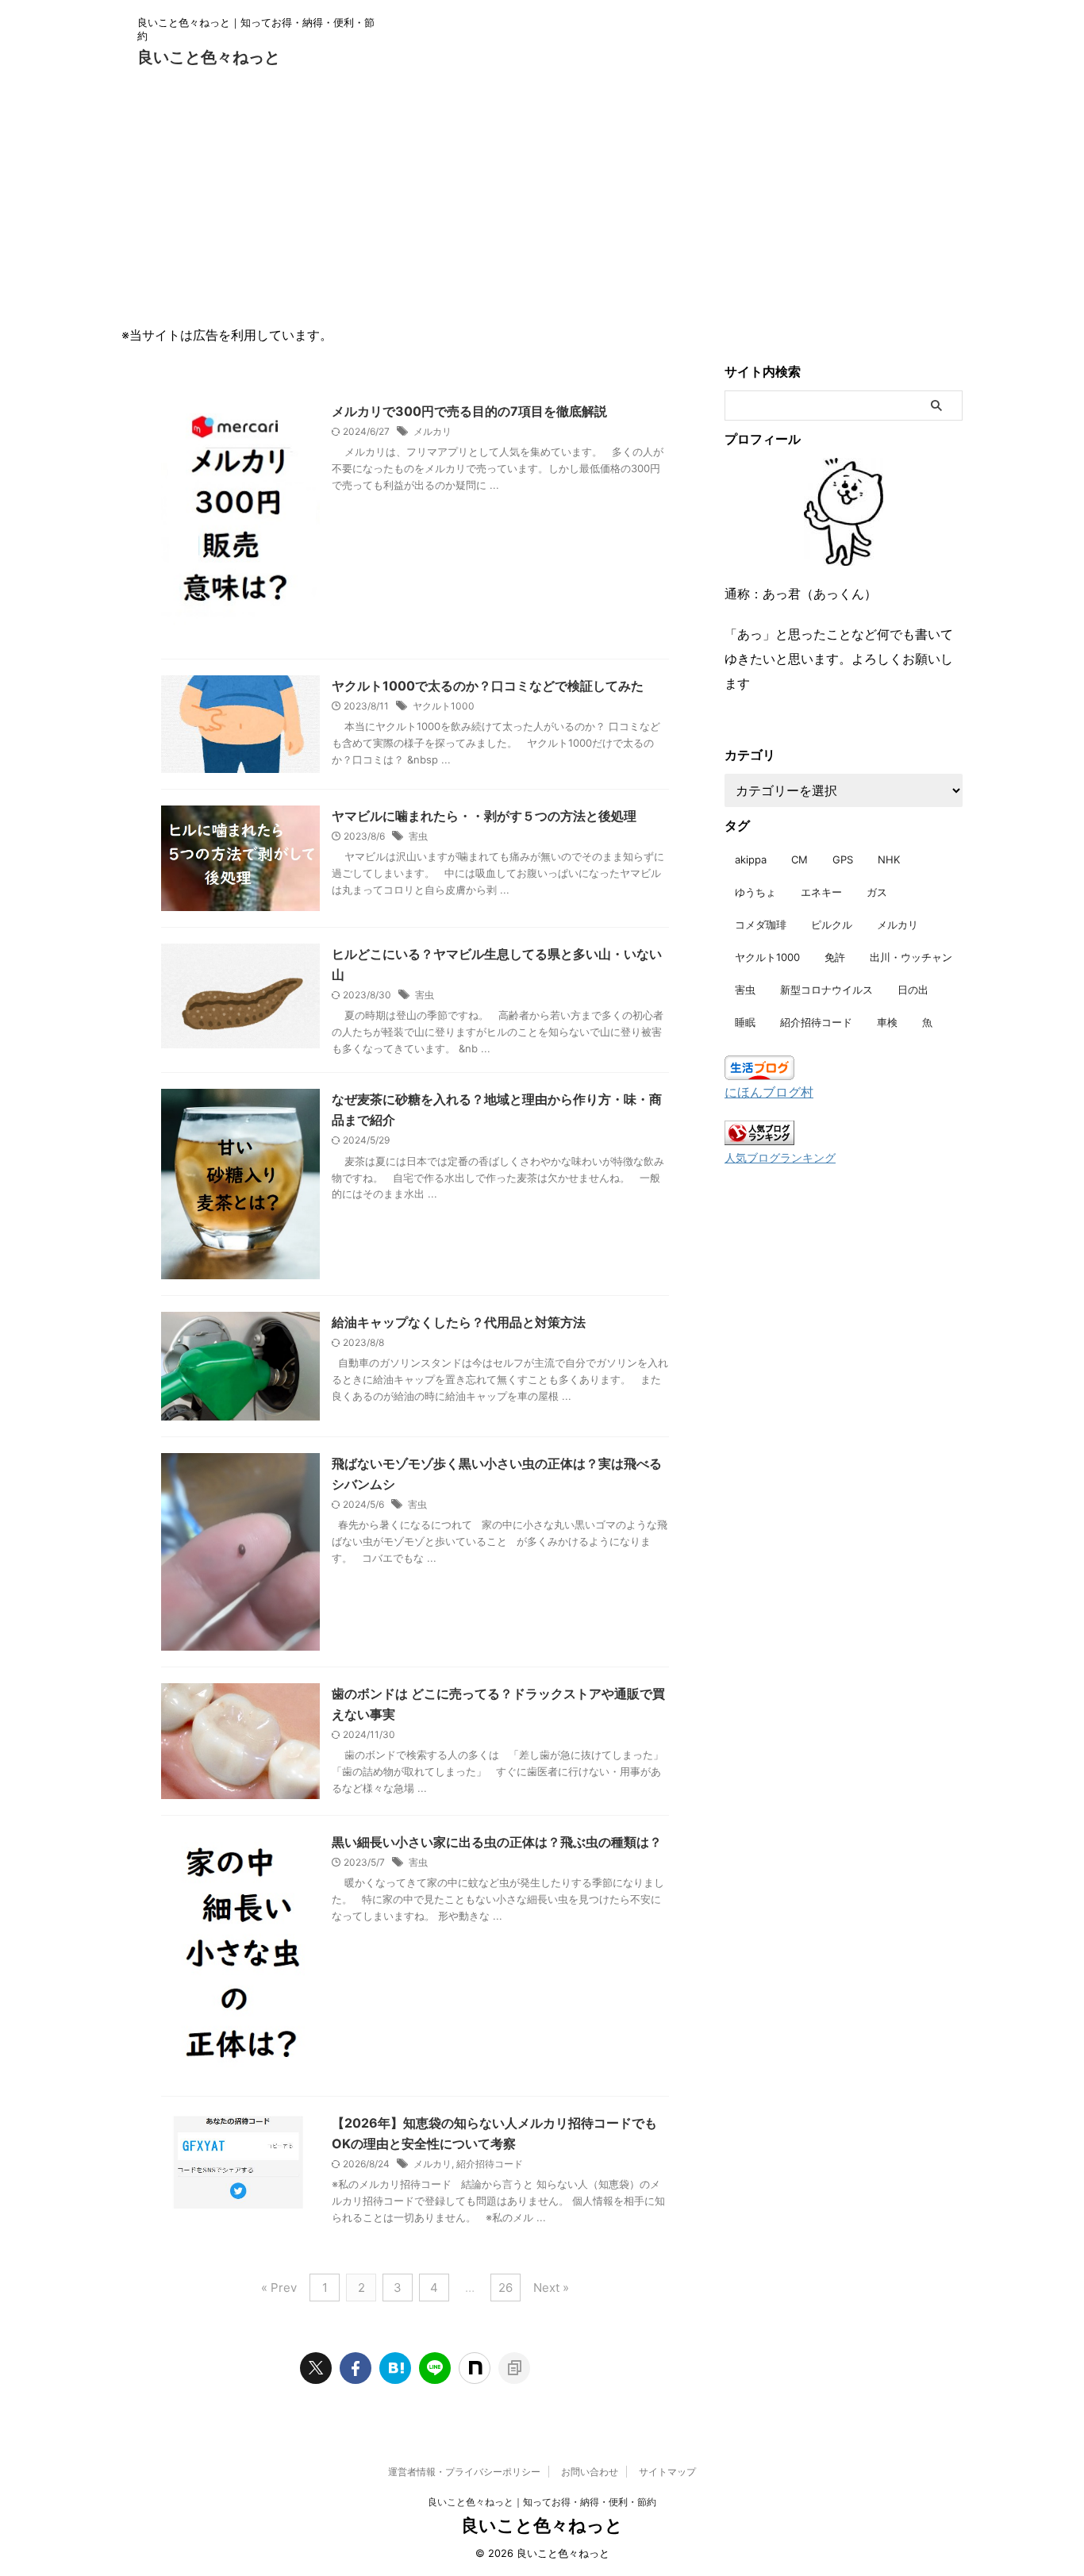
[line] (435, 2368)
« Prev (279, 2288)
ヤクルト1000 (444, 706)
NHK (889, 859)
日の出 (913, 990)
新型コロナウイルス (826, 990)
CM (800, 859)
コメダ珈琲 (761, 925)
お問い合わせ (590, 2472)
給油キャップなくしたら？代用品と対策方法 (459, 1322)
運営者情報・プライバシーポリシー (464, 2472)
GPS (843, 859)
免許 (835, 957)
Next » (551, 2288)
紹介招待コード (490, 2164)
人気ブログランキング (780, 1157)
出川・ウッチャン (911, 957)
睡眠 (745, 1022)
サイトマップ (667, 2472)
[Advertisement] (542, 198)
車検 (887, 1022)
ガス (877, 892)
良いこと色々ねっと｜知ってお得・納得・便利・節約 (542, 2502)
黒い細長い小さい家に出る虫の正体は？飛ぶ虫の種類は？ (497, 1842)
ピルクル (832, 925)
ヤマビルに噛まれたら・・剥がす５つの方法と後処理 (484, 816)
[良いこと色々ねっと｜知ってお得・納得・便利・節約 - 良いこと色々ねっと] (395, 2368)
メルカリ (432, 431)
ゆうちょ (755, 892)
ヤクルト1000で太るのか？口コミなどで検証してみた (488, 686)
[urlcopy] (514, 2368)
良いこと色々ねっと (209, 57)
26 (505, 2288)
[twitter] (316, 2368)
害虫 (418, 836)
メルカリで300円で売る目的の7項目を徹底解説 (469, 411)
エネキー (821, 892)
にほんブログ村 (769, 1092)
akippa (751, 859)
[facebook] (356, 2368)
